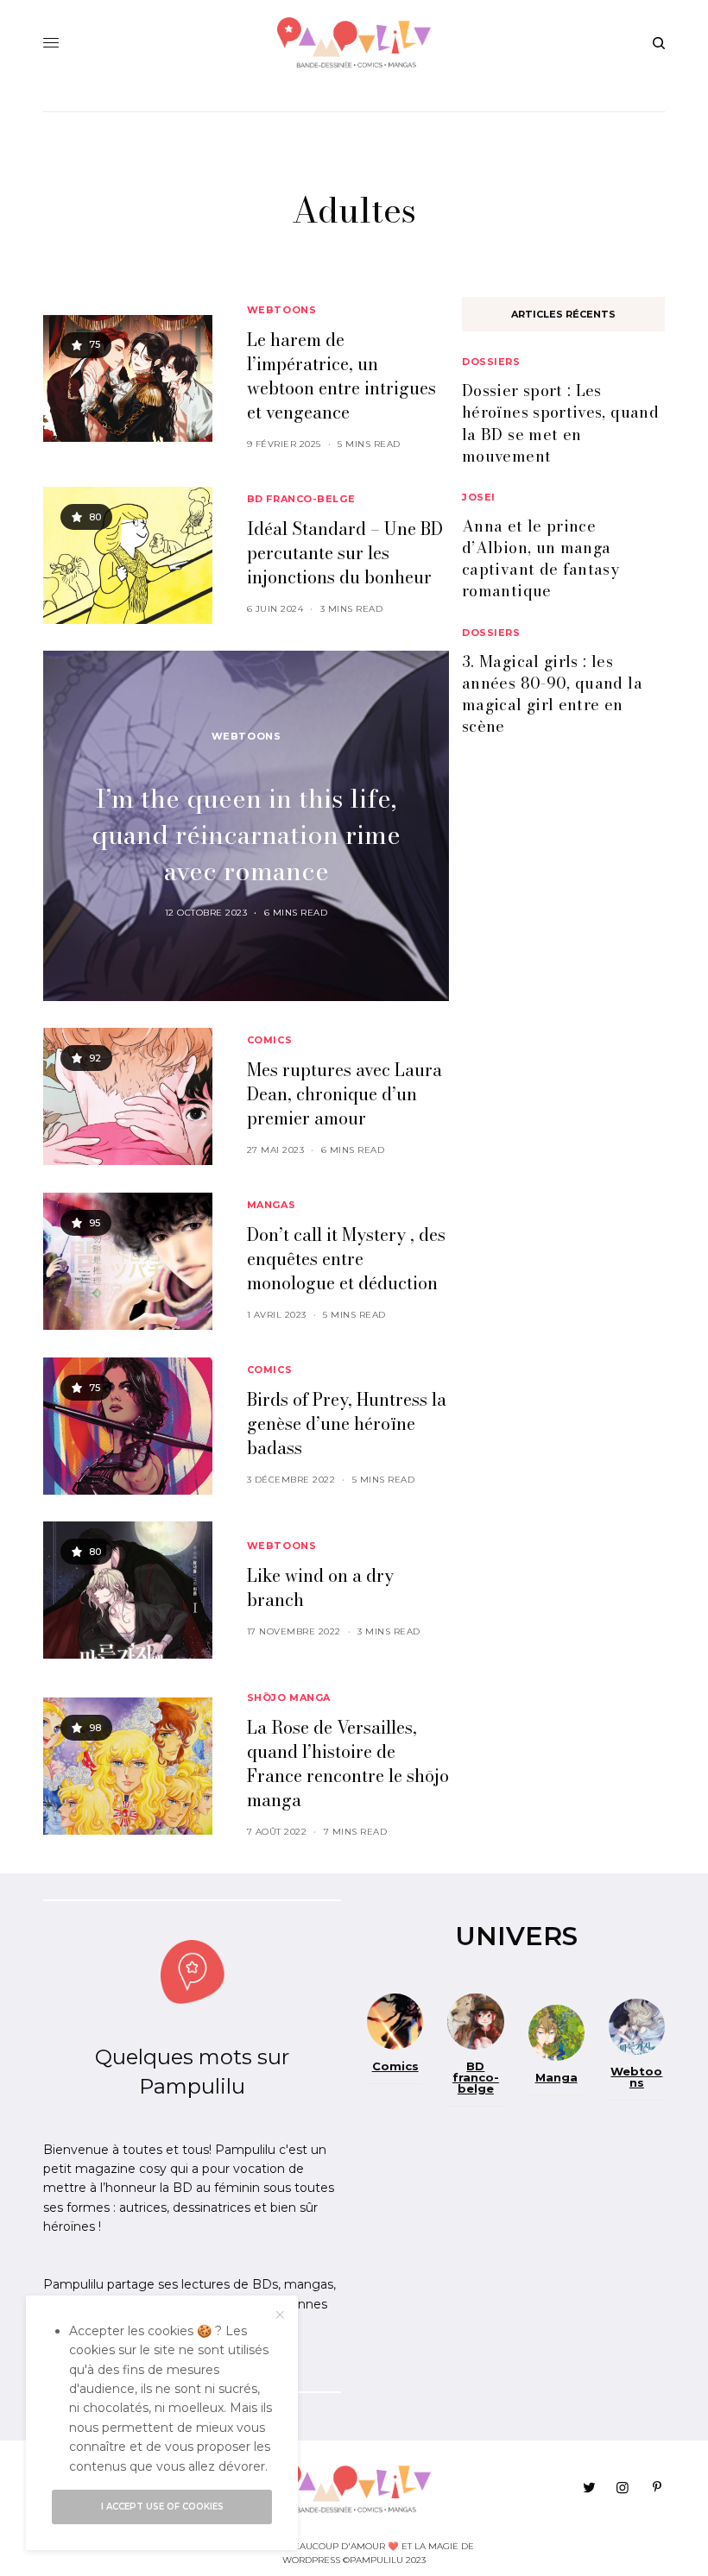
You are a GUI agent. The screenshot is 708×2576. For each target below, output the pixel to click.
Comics (269, 1040)
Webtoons (281, 310)
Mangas (271, 1205)
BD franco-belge (301, 499)
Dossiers (491, 362)
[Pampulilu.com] (354, 43)
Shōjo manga (289, 1697)
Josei (479, 497)
